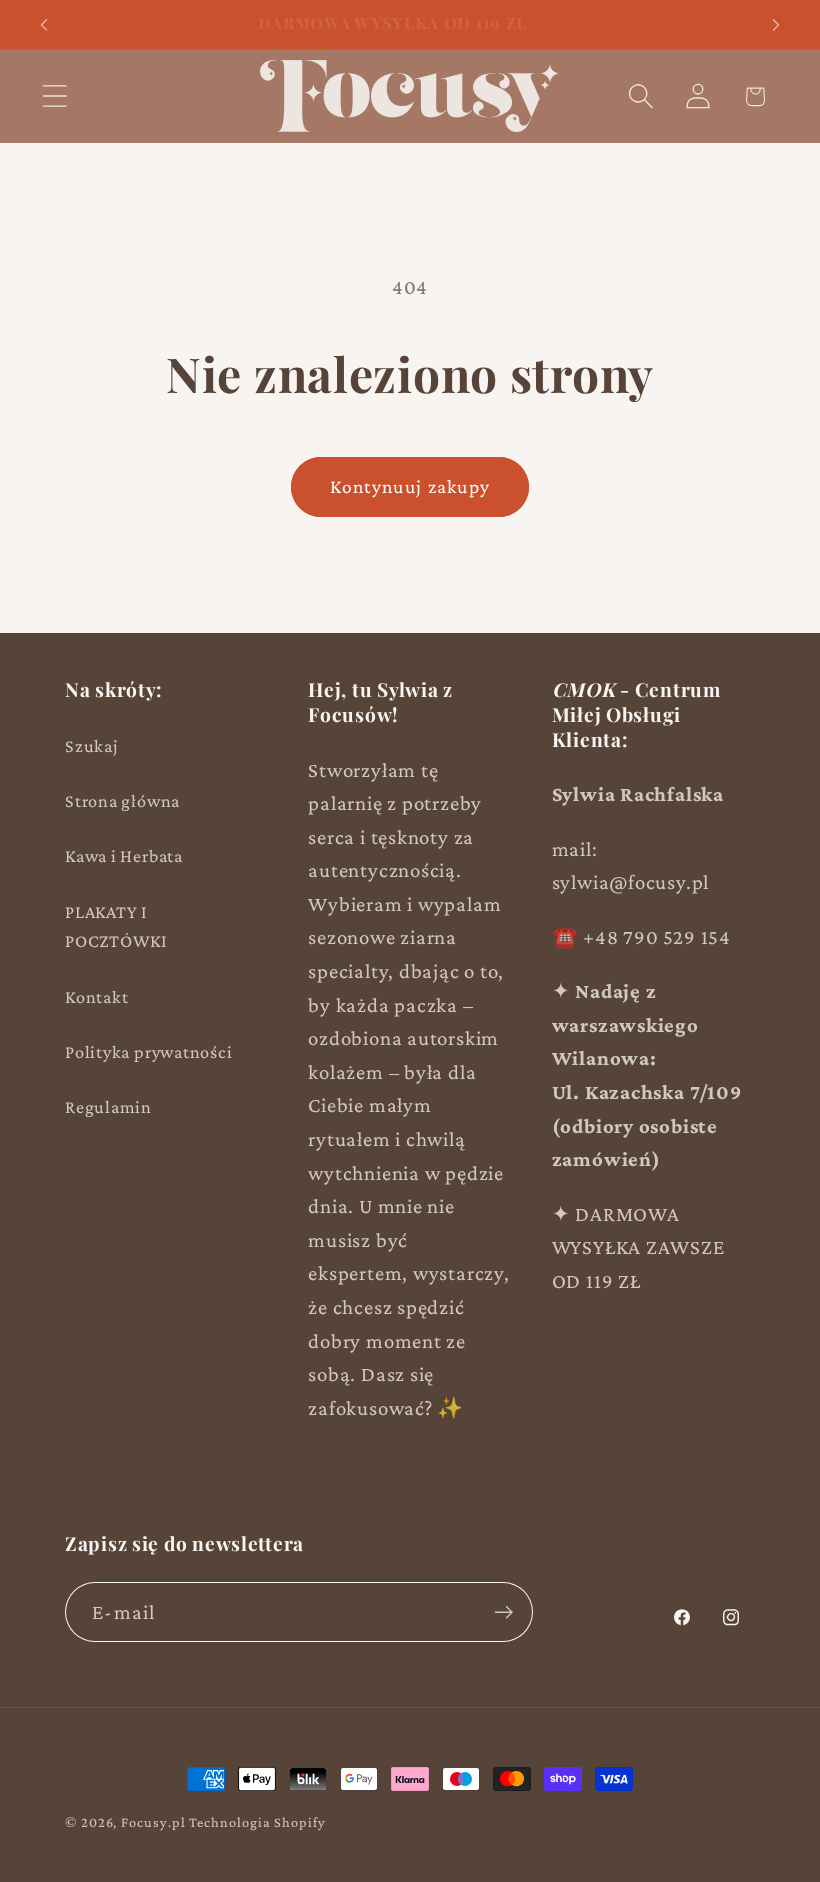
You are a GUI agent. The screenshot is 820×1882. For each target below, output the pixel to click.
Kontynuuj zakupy (410, 486)
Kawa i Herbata (124, 856)
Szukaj (92, 746)
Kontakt (96, 997)
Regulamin (108, 1107)
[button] (54, 96)
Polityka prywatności (149, 1052)
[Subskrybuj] (503, 1612)
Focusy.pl (153, 1822)
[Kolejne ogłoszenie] (776, 25)
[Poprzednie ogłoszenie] (44, 25)
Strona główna (122, 801)
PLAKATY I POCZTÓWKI (116, 926)
